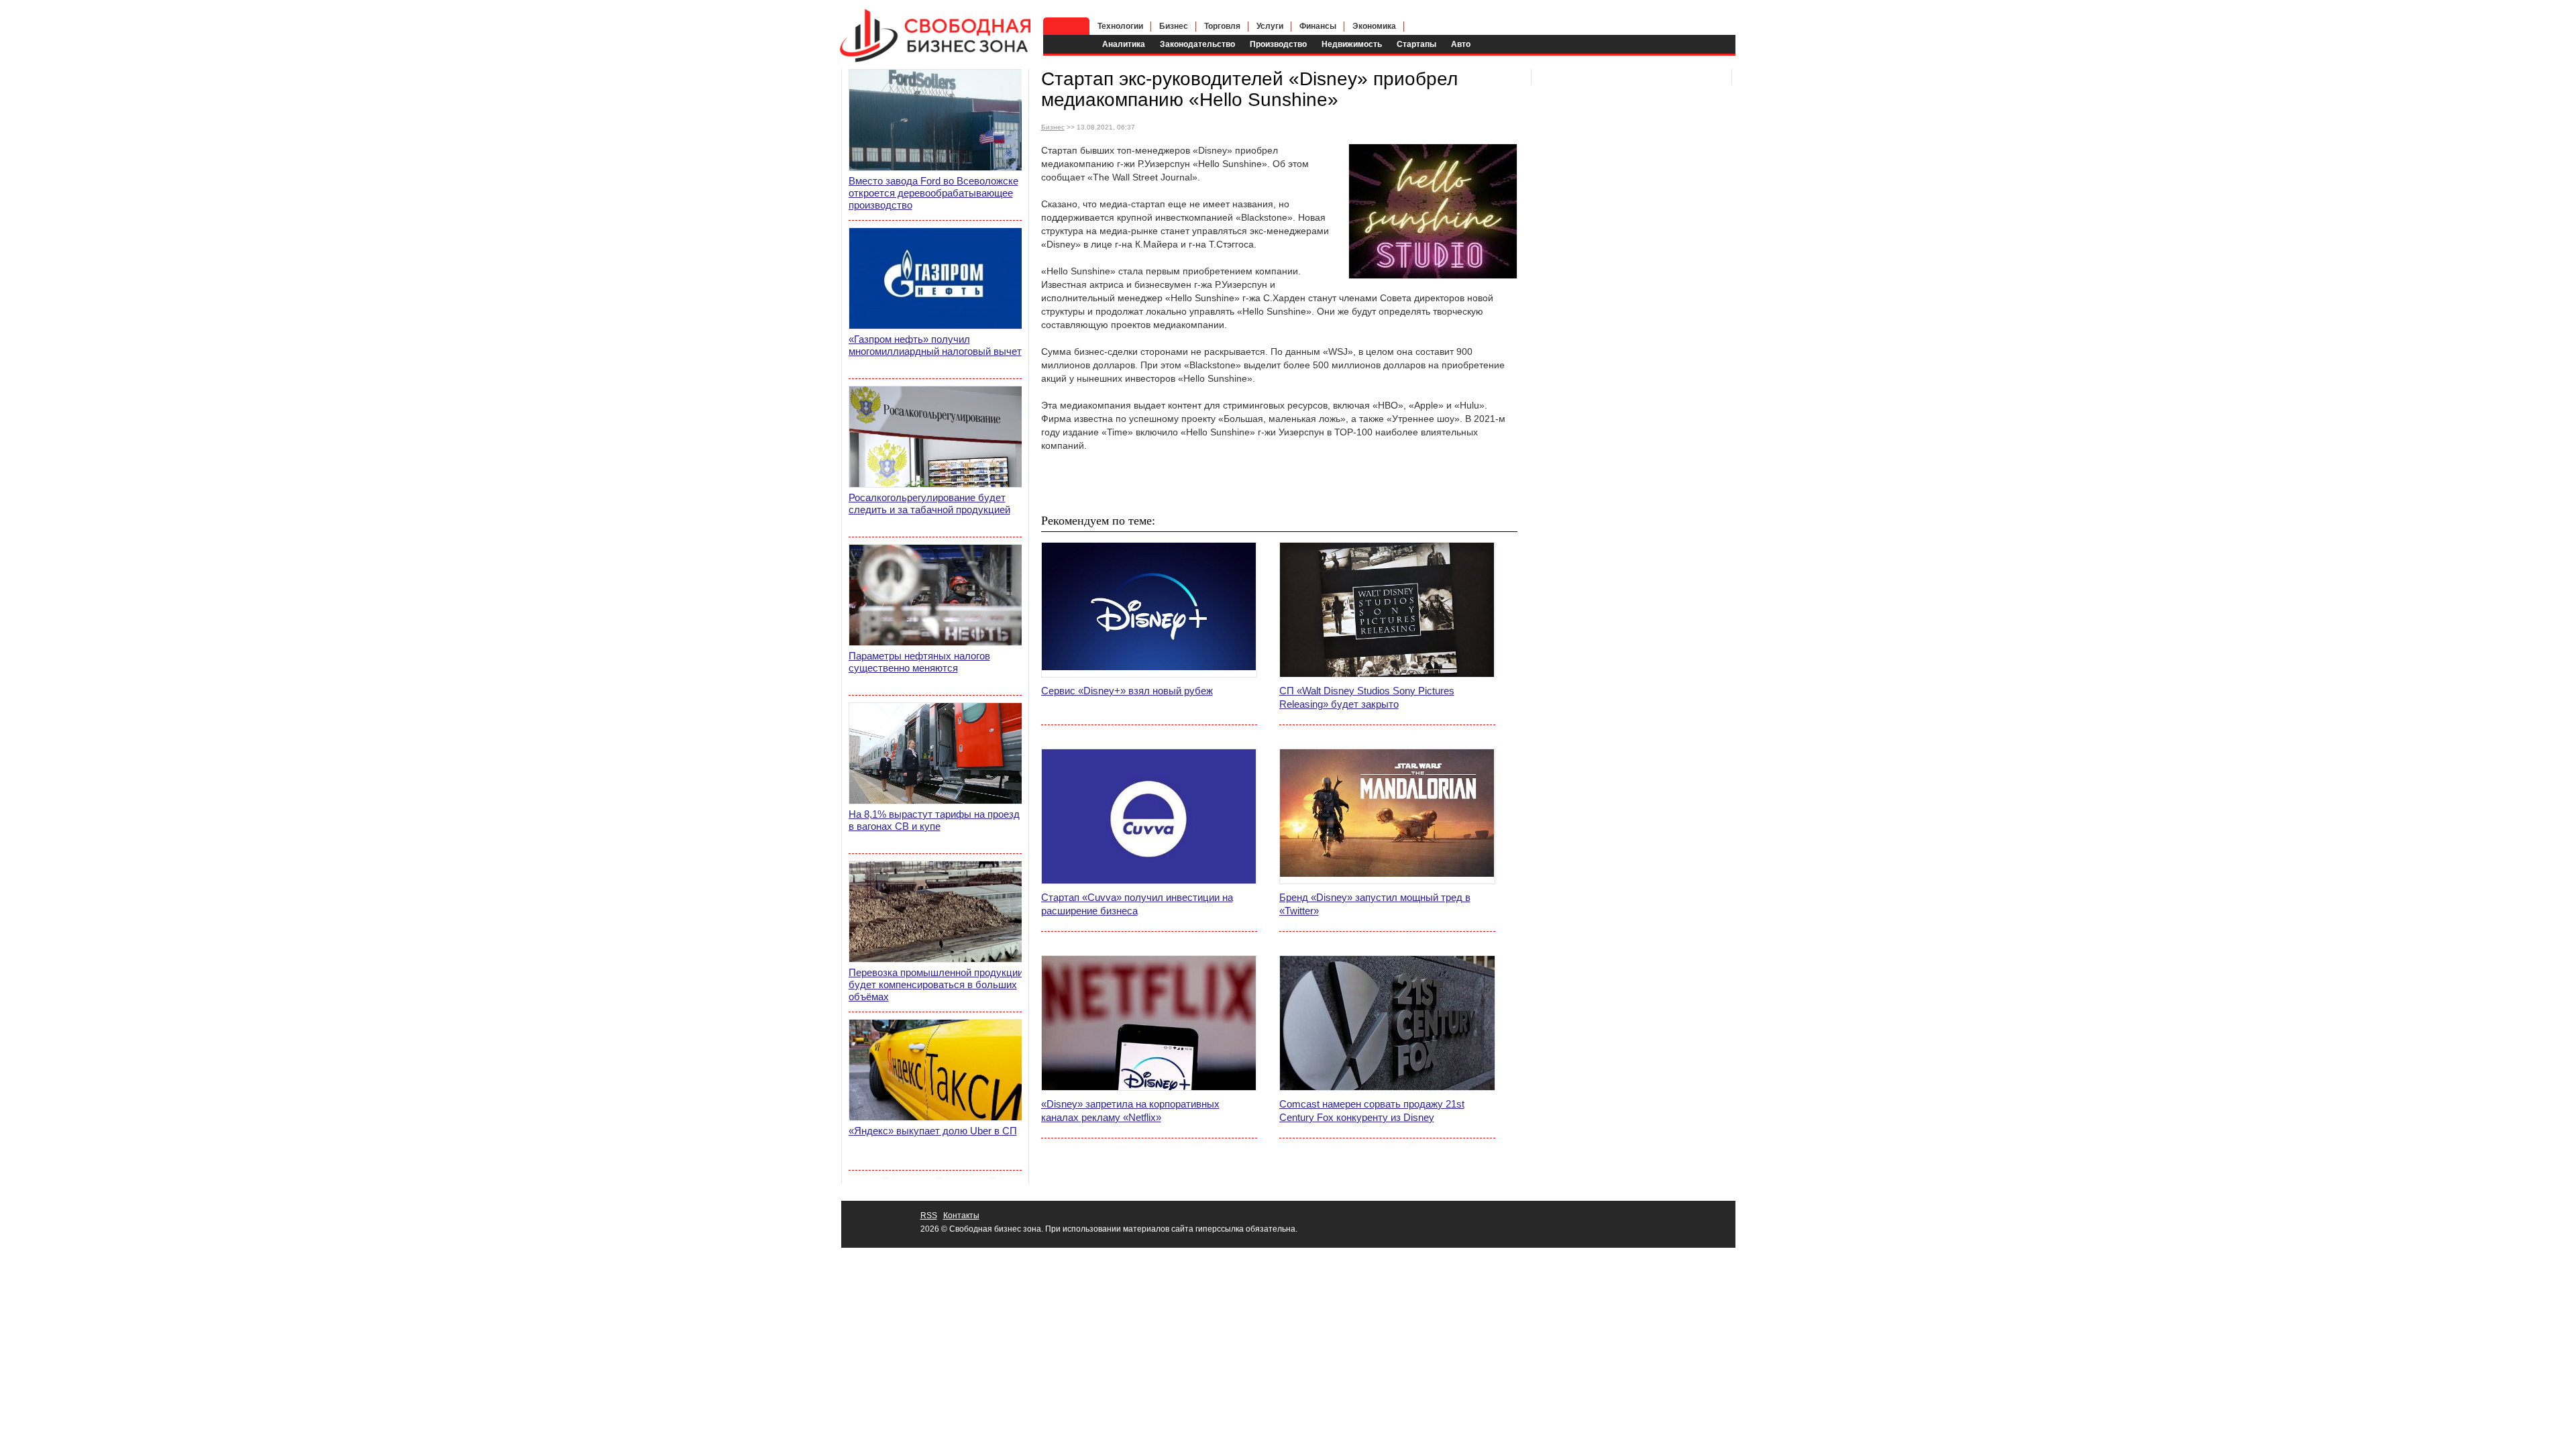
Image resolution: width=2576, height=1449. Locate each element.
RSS (929, 1216)
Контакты (961, 1216)
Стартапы (1416, 44)
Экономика (1374, 26)
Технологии (1120, 26)
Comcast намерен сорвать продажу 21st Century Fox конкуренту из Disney (1372, 1111)
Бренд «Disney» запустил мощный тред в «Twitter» (1375, 904)
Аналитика (1124, 44)
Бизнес (1174, 26)
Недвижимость (1352, 44)
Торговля (1222, 26)
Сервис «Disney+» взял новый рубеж (1127, 691)
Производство (1278, 44)
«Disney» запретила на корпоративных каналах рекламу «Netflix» (1130, 1111)
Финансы (1318, 26)
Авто (1461, 44)
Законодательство (1197, 44)
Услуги (1270, 26)
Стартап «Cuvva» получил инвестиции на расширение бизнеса (1137, 904)
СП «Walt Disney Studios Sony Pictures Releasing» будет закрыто (1367, 697)
